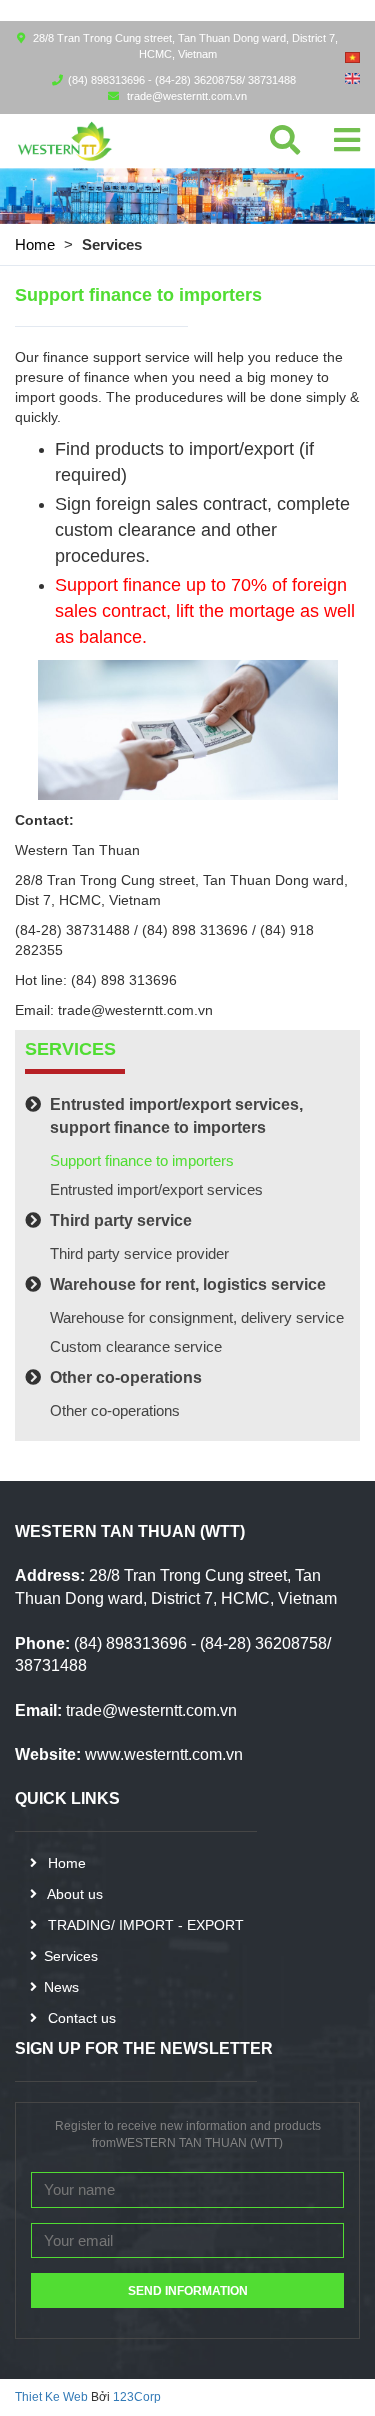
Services (71, 1956)
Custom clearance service (136, 1346)
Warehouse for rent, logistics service (188, 1284)
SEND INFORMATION (188, 2291)
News (61, 1987)
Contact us (80, 2018)
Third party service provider (139, 1253)
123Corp (137, 2397)
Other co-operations (126, 1377)
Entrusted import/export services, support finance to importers (176, 1116)
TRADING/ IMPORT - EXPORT (144, 1925)
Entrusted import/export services (156, 1189)
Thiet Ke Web (51, 2397)
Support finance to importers (142, 1160)
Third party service (121, 1220)
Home (35, 244)
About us (73, 1894)
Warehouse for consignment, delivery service (197, 1317)
